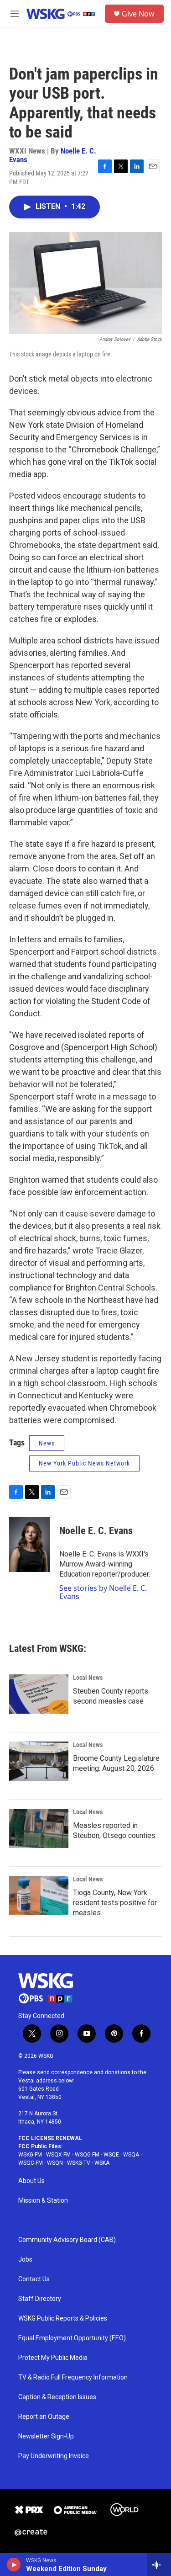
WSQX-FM (58, 2155)
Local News (88, 1678)
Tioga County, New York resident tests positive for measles (115, 1903)
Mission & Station (43, 2201)
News (47, 1443)
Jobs (25, 2260)
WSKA (102, 2163)
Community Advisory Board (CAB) (67, 2240)
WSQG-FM (87, 2155)
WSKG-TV (79, 2163)
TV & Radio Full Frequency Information (73, 2377)
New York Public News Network (84, 1463)
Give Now (138, 14)
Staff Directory (40, 2299)
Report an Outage (44, 2417)
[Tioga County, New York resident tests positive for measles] (39, 1896)
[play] (14, 2565)
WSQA (131, 2155)
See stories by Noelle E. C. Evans (103, 1592)
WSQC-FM (31, 2163)
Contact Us (34, 2279)
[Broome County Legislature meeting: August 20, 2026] (39, 1761)
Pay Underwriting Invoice (54, 2456)
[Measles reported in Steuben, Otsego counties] (39, 1828)
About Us (31, 2181)
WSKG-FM (30, 2155)
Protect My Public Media (53, 2358)
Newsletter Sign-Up (46, 2436)
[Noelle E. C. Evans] (30, 1545)
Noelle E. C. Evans (96, 1531)
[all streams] (159, 2565)
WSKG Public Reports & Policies (63, 2318)
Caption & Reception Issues (57, 2397)
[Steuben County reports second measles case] (39, 1694)
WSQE (111, 2155)
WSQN (55, 2163)
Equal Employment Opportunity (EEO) (72, 2338)
